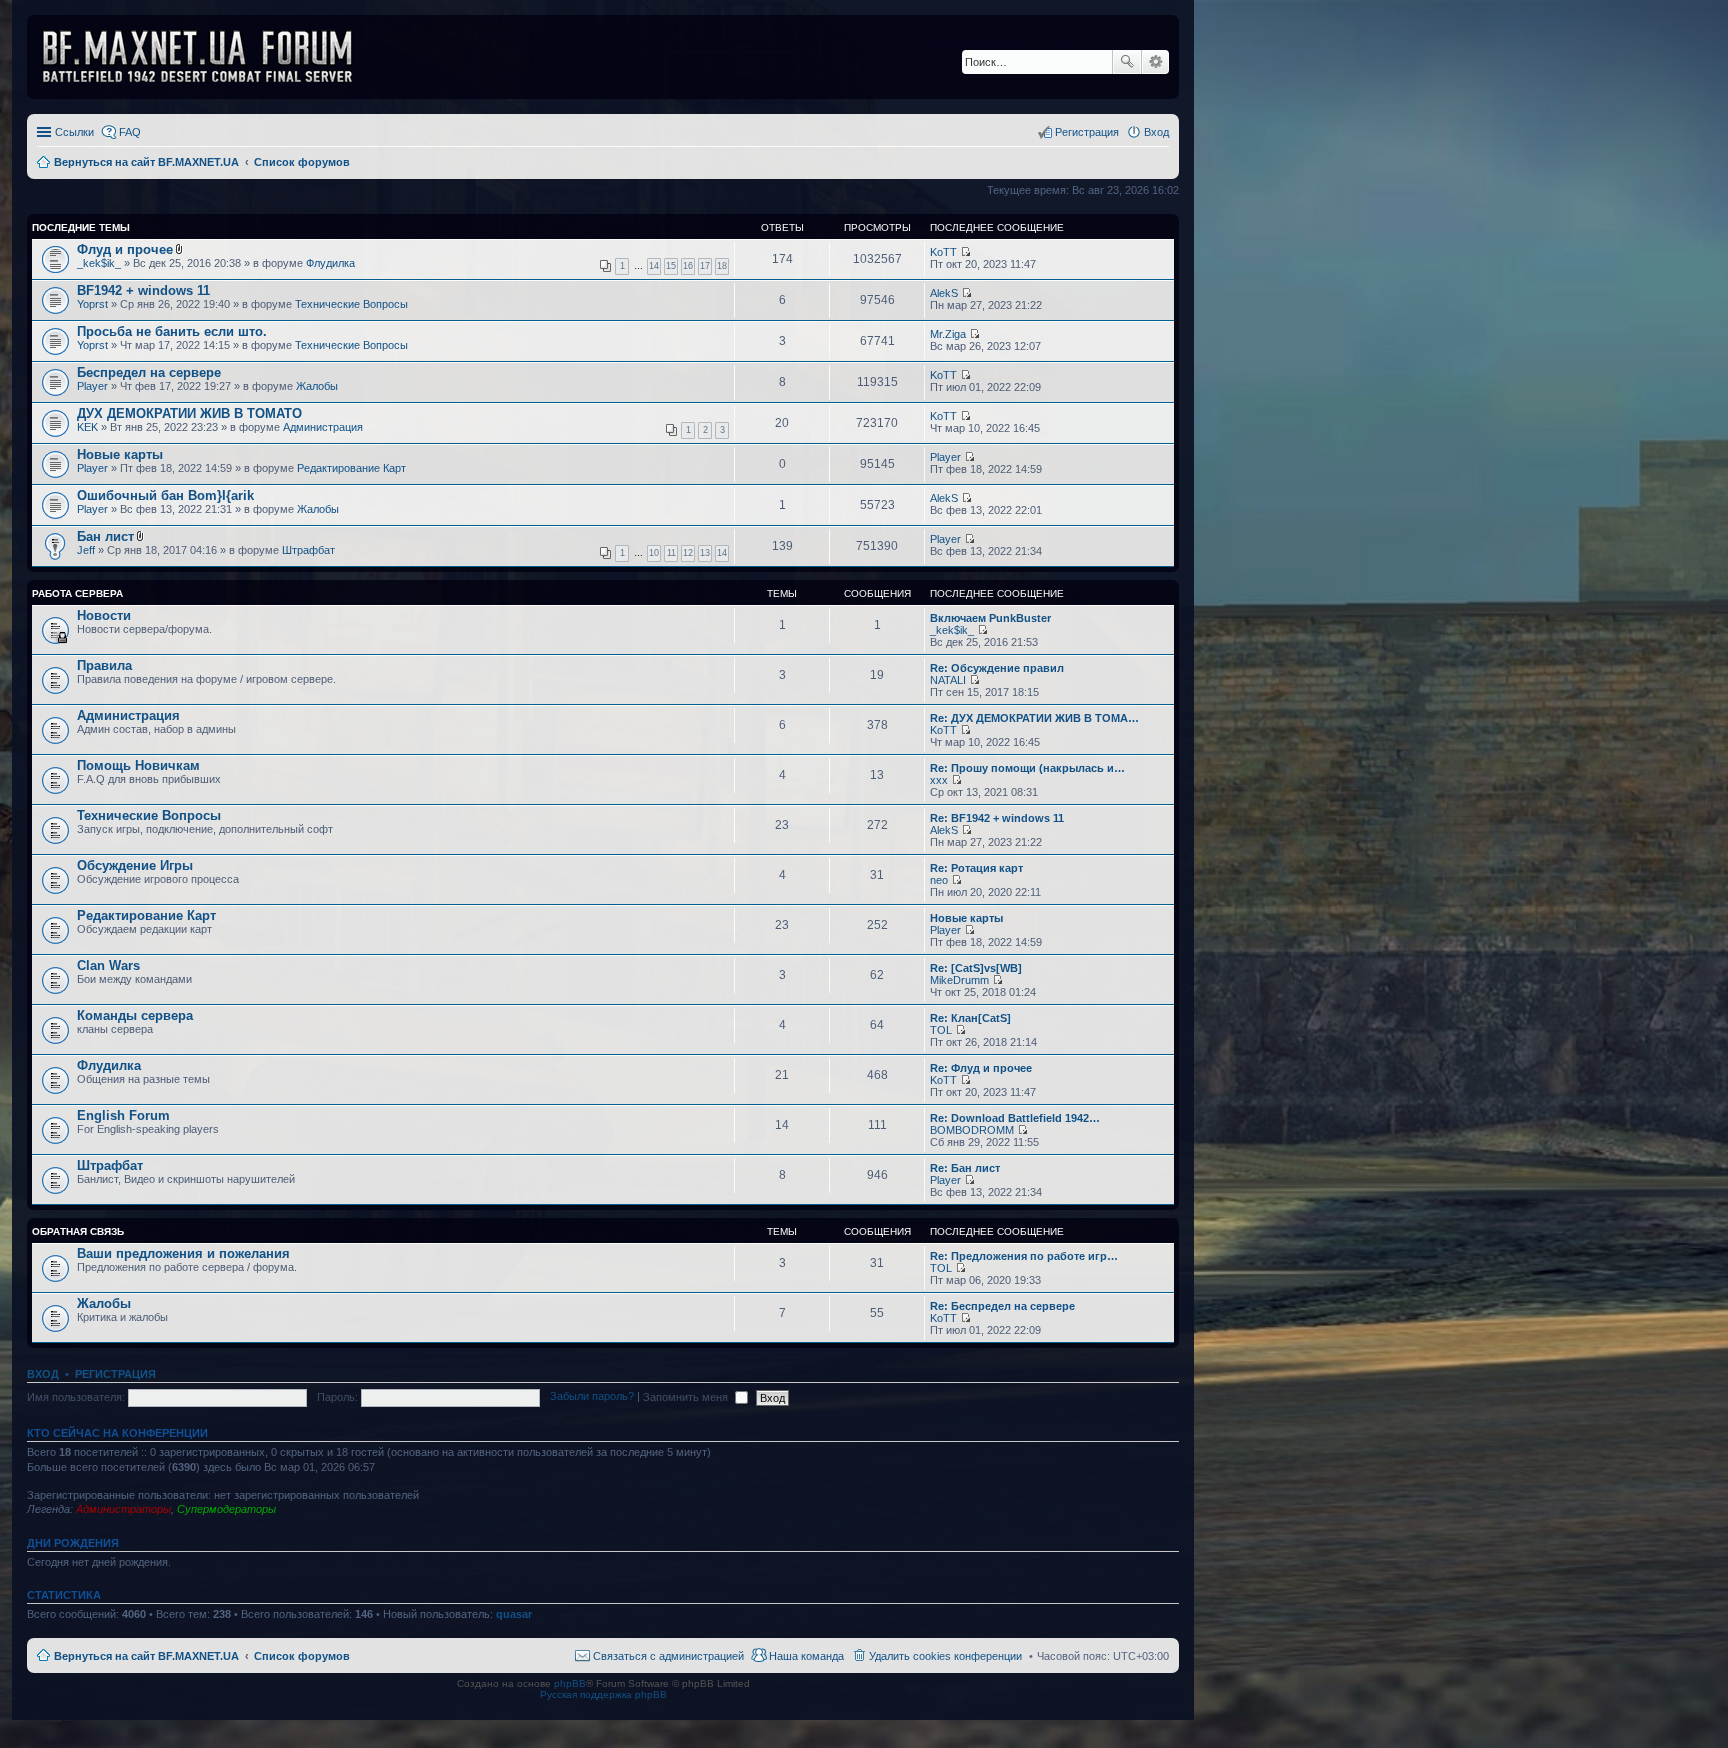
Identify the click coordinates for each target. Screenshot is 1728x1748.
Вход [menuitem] (1156, 132)
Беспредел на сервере (149, 372)
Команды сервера (135, 1015)
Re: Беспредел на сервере (1002, 1306)
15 (671, 266)
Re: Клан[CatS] (970, 1018)
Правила (104, 665)
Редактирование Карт (351, 468)
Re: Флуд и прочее (981, 1068)
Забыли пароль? (592, 1397)
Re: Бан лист (965, 1168)
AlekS (944, 293)
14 (654, 266)
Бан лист (105, 536)
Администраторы (123, 1509)
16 (688, 266)
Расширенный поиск (1155, 62)
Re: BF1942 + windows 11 (997, 818)
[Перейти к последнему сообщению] (965, 252)
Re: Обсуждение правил (997, 668)
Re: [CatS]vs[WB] (976, 968)
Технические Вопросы (351, 304)
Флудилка (330, 263)
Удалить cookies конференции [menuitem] (945, 1656)
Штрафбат (308, 550)
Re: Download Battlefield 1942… (1015, 1118)
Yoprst (92, 304)
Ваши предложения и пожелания (183, 1253)
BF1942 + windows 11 (143, 290)
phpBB (570, 1683)
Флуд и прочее (125, 249)
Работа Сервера (77, 593)
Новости (104, 615)
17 (705, 266)
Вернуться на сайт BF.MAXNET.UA (146, 1656)
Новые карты (120, 454)
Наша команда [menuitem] (806, 1656)
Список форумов (302, 1656)
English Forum (123, 1115)
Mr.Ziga (948, 334)
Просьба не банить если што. (172, 331)
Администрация (323, 427)
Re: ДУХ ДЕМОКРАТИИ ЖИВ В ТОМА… (1034, 718)
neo (939, 880)
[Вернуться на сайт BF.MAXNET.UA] (210, 57)
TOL (941, 1030)
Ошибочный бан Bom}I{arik (165, 495)
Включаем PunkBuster (990, 618)
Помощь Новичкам (138, 765)
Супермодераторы (226, 1509)
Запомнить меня (687, 1397)
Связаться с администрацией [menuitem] (668, 1656)
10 (654, 553)
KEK (87, 427)
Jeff (86, 550)
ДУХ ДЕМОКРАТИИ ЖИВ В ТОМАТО (189, 413)
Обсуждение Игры (135, 865)
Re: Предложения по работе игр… (1024, 1256)
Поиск (1127, 62)
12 (688, 553)
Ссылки (74, 132)
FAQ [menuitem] (130, 132)
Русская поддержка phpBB (603, 1694)
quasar (514, 1614)
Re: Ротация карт (976, 868)
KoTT (943, 252)
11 (671, 553)
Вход (43, 1374)
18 (722, 266)
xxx (939, 780)
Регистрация (115, 1374)
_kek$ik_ (99, 263)
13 (705, 553)
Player (92, 386)
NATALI (948, 680)
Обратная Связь (78, 1231)
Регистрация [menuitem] (1087, 132)
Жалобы (317, 386)
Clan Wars (108, 965)
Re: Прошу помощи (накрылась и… (1027, 768)
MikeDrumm (959, 980)
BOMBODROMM (972, 1130)
